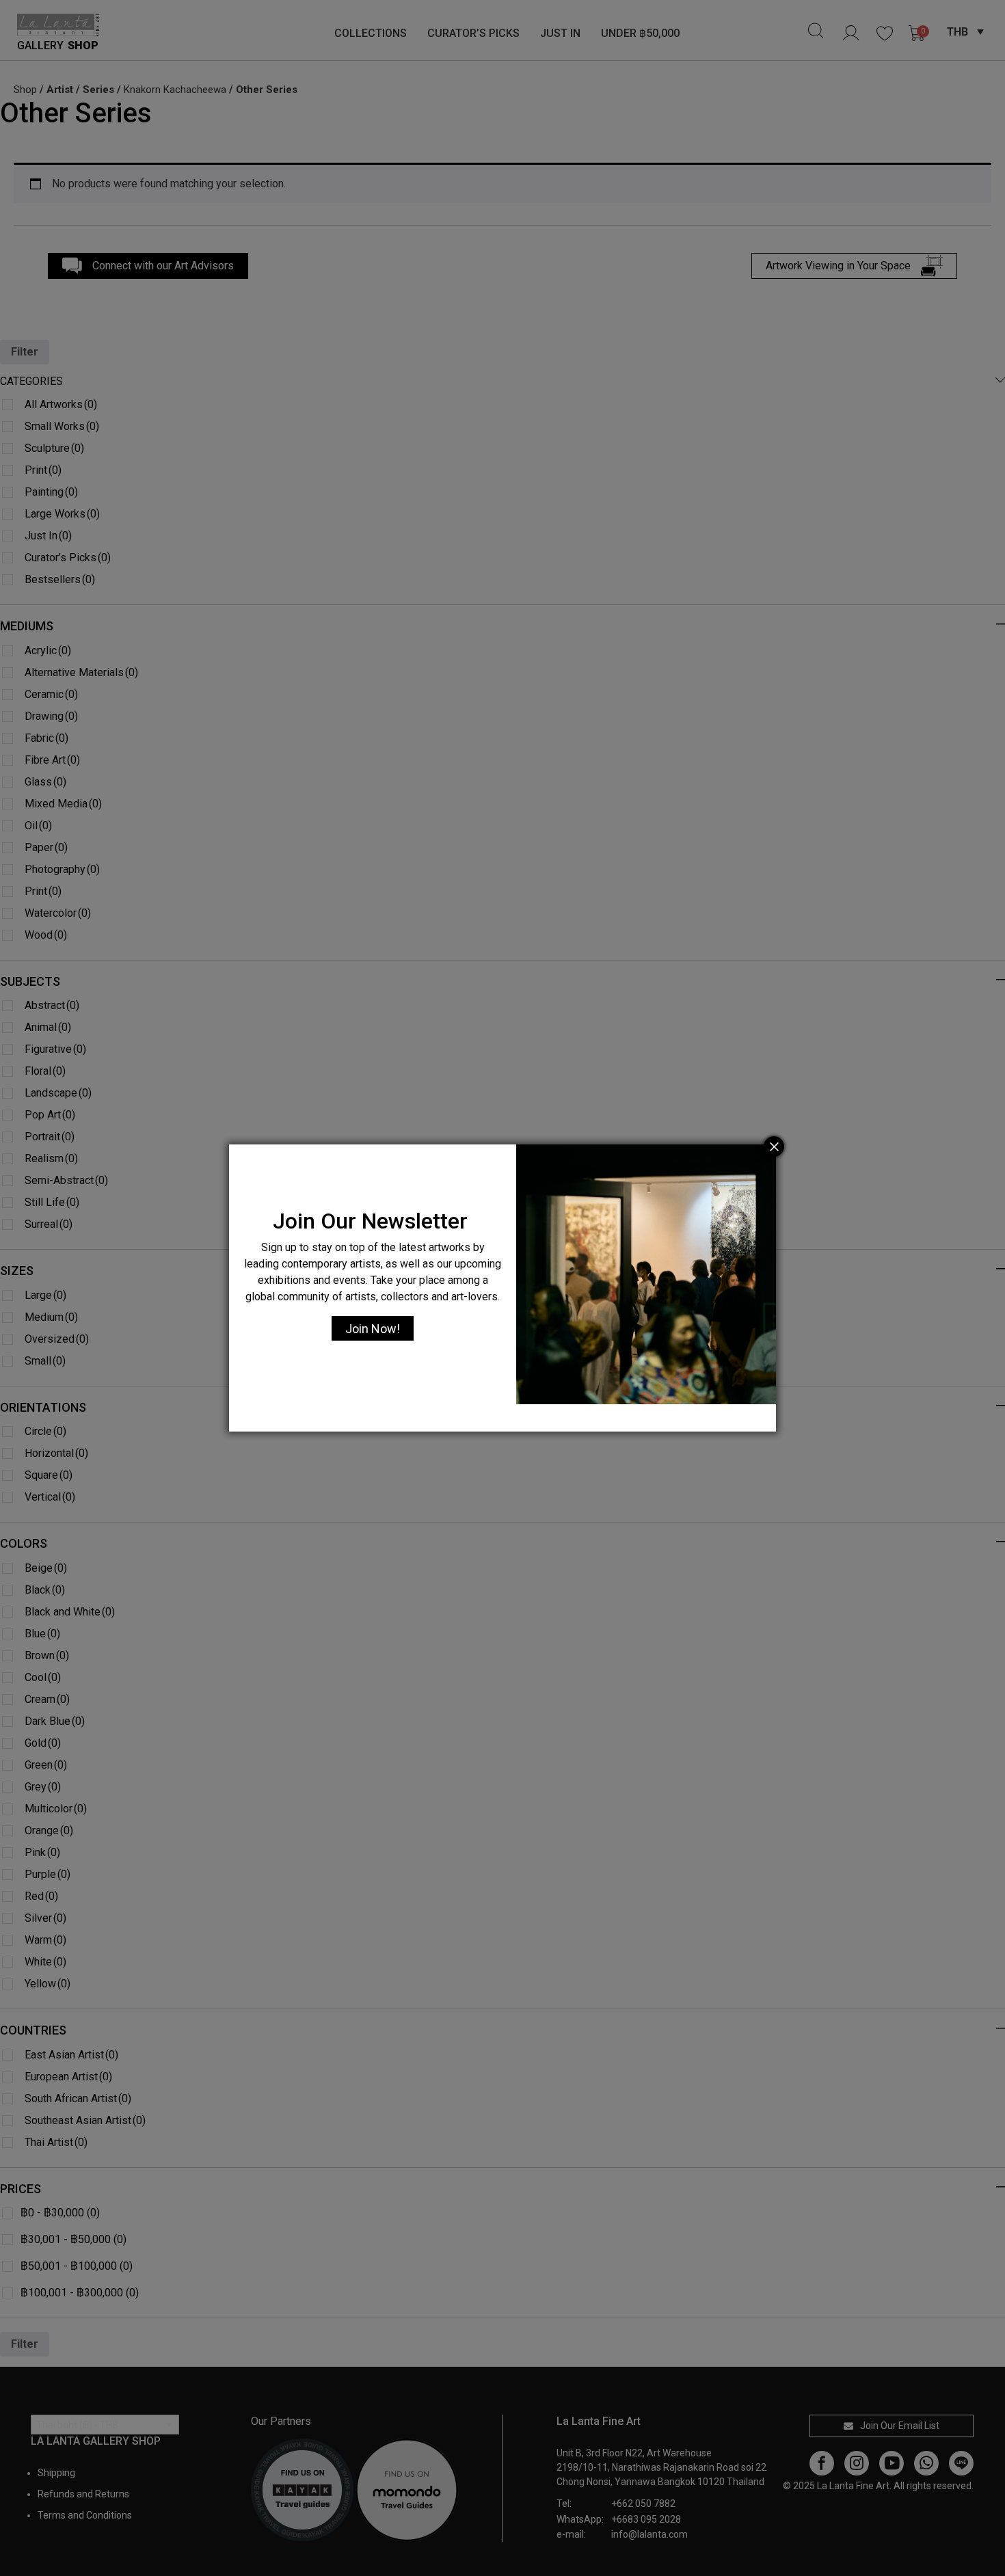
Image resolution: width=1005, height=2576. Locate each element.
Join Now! (373, 1329)
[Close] (774, 1146)
